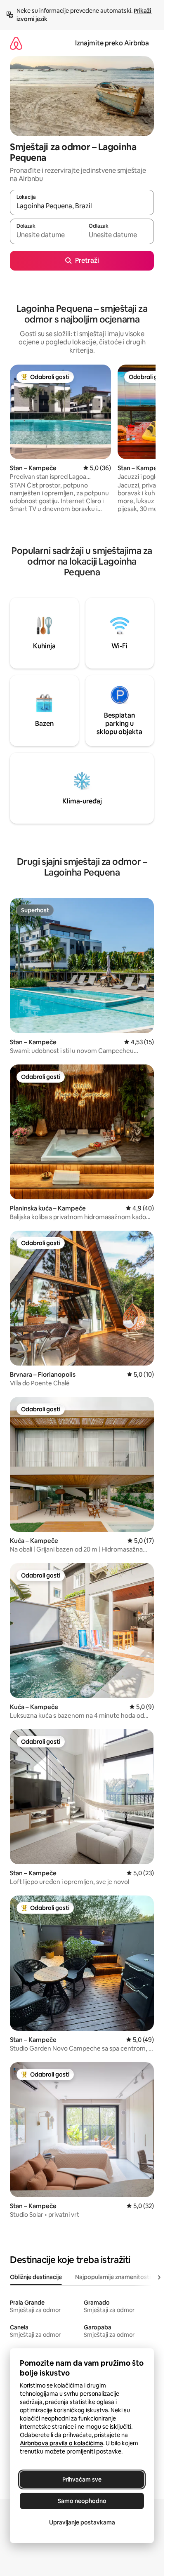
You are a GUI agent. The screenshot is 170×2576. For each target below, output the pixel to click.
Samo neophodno (82, 2501)
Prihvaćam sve (82, 2479)
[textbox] (46, 235)
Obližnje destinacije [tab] (36, 2277)
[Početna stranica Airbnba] (16, 43)
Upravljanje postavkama (82, 2522)
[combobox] (82, 206)
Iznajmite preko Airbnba (112, 43)
